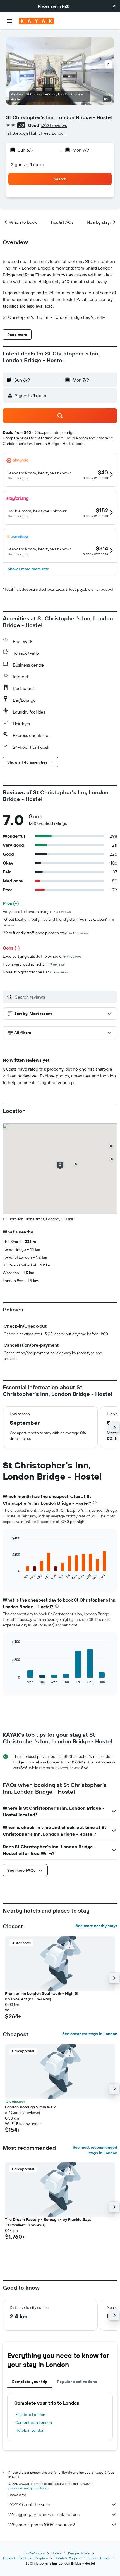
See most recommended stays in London (95, 2150)
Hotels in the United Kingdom (25, 2558)
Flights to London (30, 2415)
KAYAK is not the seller (30, 2504)
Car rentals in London (34, 2422)
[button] (114, 6)
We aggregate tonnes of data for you (44, 2514)
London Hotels (99, 2558)
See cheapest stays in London (90, 2034)
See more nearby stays (96, 1926)
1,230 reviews (54, 125)
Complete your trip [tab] (30, 2382)
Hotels (56, 2553)
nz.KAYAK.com (34, 2553)
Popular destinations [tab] (77, 2382)
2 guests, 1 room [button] (27, 164)
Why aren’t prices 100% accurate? (42, 2525)
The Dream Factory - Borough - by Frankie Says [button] (48, 2219)
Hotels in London (30, 2430)
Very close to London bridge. (37, 912)
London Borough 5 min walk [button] (30, 2107)
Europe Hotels (79, 2553)
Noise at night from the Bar (35, 972)
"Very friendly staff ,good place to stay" (45, 933)
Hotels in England (68, 2558)
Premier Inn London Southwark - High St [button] (42, 1993)
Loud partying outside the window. (42, 956)
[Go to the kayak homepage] (36, 21)
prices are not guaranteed (28, 2488)
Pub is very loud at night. (34, 964)
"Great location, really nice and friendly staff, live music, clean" (58, 922)
